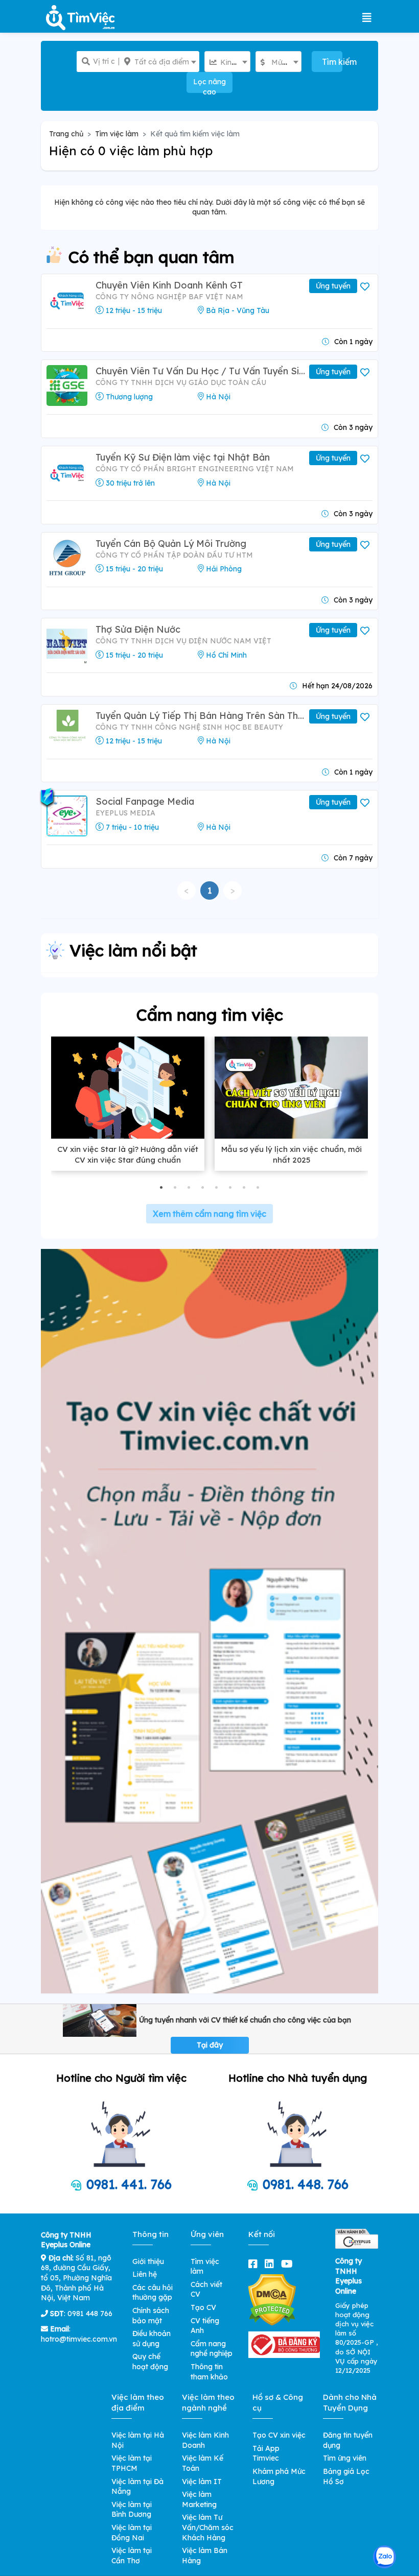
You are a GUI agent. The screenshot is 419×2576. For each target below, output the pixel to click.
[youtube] (289, 2264)
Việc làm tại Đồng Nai (132, 2533)
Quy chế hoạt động (150, 2362)
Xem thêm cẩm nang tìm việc (209, 1214)
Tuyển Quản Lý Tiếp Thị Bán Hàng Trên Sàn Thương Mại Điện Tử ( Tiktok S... (201, 716)
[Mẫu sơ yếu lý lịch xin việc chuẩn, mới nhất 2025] (291, 1088)
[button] (161, 1187)
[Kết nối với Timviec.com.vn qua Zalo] (385, 2557)
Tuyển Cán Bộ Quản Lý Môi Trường (171, 544)
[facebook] (255, 2264)
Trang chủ (66, 134)
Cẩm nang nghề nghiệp (212, 2349)
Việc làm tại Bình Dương (132, 2510)
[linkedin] (271, 2264)
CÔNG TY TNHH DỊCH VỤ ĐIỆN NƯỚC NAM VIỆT (183, 641)
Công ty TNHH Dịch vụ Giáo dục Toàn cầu (181, 382)
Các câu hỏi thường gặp (153, 2293)
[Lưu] (366, 287)
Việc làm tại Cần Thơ (132, 2556)
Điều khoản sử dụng (152, 2339)
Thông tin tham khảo (209, 2372)
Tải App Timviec (266, 2453)
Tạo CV (203, 2307)
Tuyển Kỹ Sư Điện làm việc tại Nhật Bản (183, 457)
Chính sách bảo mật (151, 2316)
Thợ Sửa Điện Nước (138, 629)
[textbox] (159, 62)
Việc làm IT (202, 2482)
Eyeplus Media (125, 813)
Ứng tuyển (333, 286)
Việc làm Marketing (199, 2499)
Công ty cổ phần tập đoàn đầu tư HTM (174, 555)
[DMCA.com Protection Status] (272, 2299)
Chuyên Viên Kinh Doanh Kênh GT (169, 285)
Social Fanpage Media (145, 801)
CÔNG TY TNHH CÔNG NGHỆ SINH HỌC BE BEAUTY (189, 727)
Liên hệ (145, 2274)
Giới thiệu (148, 2261)
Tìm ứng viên (345, 2458)
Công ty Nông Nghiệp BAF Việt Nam (169, 297)
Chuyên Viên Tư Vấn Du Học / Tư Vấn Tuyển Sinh (201, 371)
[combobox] (159, 62)
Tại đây (210, 2045)
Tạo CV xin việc (279, 2435)
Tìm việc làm (117, 134)
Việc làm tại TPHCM (132, 2463)
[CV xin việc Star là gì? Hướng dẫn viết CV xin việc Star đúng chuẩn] (128, 1088)
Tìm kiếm (332, 62)
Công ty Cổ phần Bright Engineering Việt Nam (195, 469)
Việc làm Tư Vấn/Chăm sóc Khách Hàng (208, 2527)
